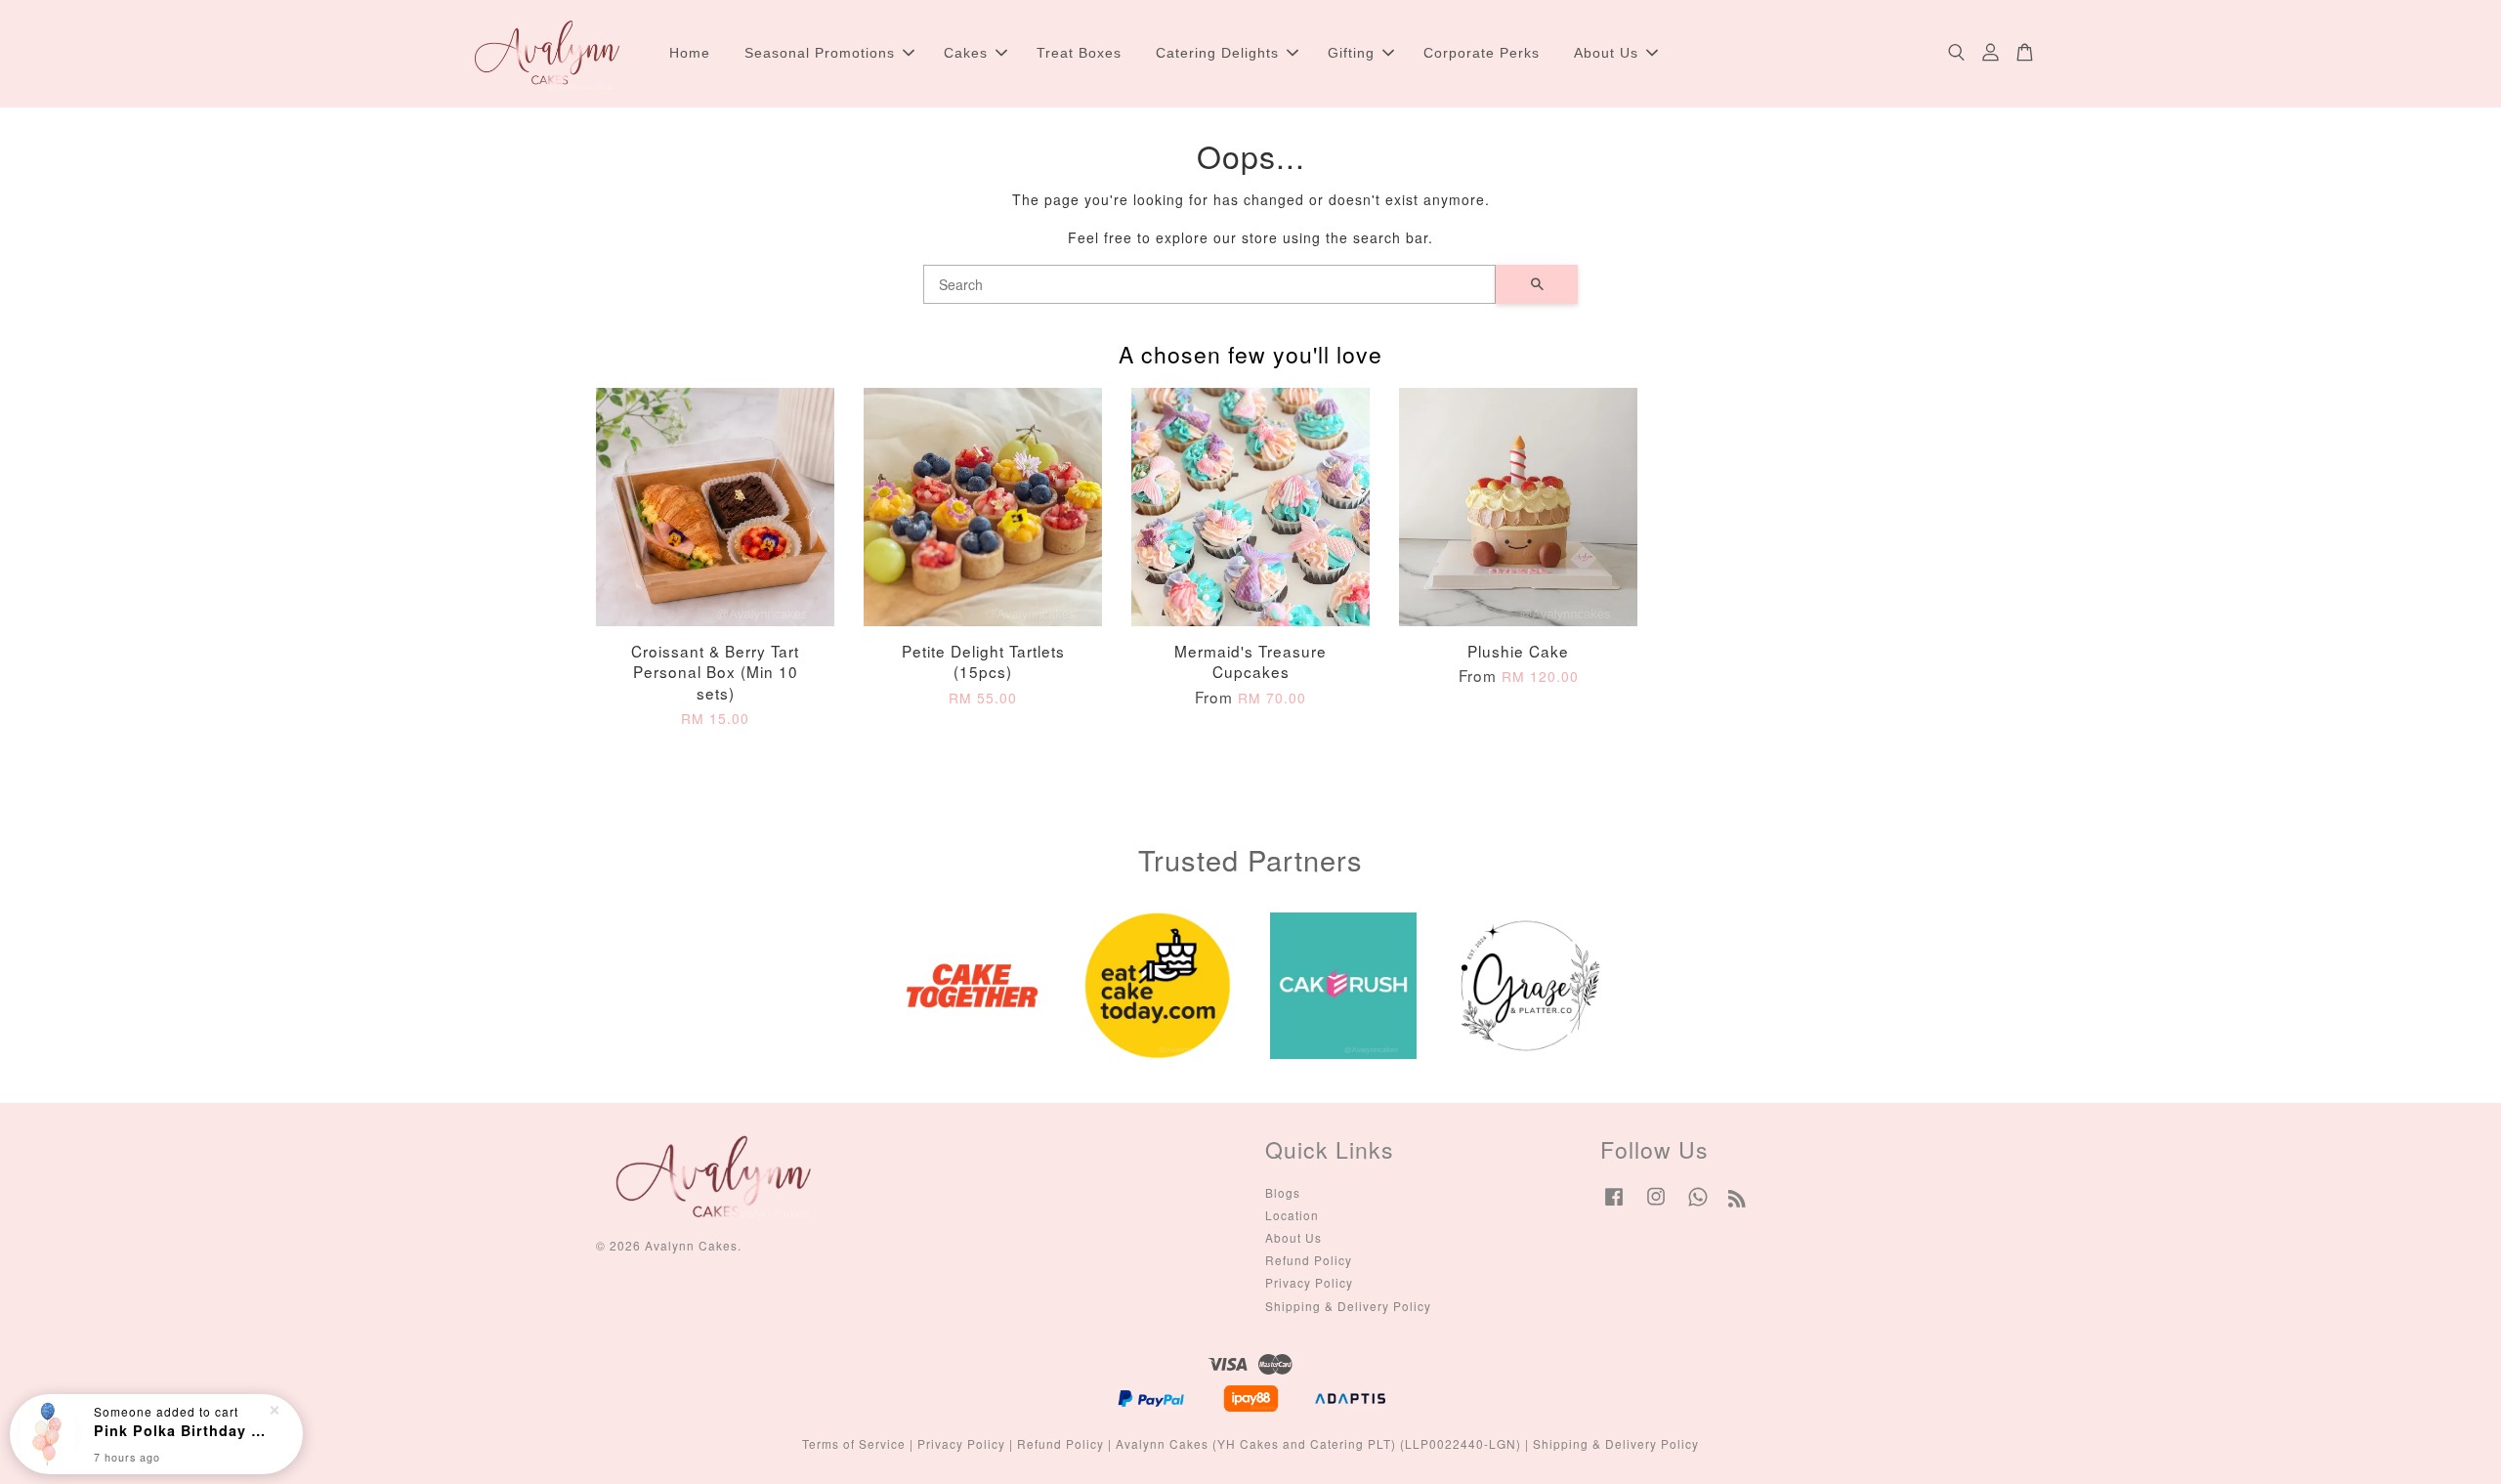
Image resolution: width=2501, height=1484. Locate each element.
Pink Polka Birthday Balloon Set (180, 1430)
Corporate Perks (1482, 53)
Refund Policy (1309, 1260)
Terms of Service (854, 1443)
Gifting (1351, 53)
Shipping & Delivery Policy (1348, 1306)
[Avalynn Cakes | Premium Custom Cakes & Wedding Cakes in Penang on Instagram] (1656, 1205)
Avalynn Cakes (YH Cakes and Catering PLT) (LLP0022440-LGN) (1318, 1443)
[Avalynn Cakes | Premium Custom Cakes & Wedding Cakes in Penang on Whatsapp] (1698, 1205)
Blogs (1283, 1192)
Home (690, 53)
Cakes (966, 53)
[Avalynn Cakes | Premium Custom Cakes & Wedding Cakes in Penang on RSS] (1738, 1201)
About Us (1606, 53)
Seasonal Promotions (820, 53)
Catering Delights (1217, 53)
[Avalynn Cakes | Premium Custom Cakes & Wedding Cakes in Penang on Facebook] (1614, 1205)
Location (1292, 1215)
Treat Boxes (1079, 53)
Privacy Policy (1309, 1282)
